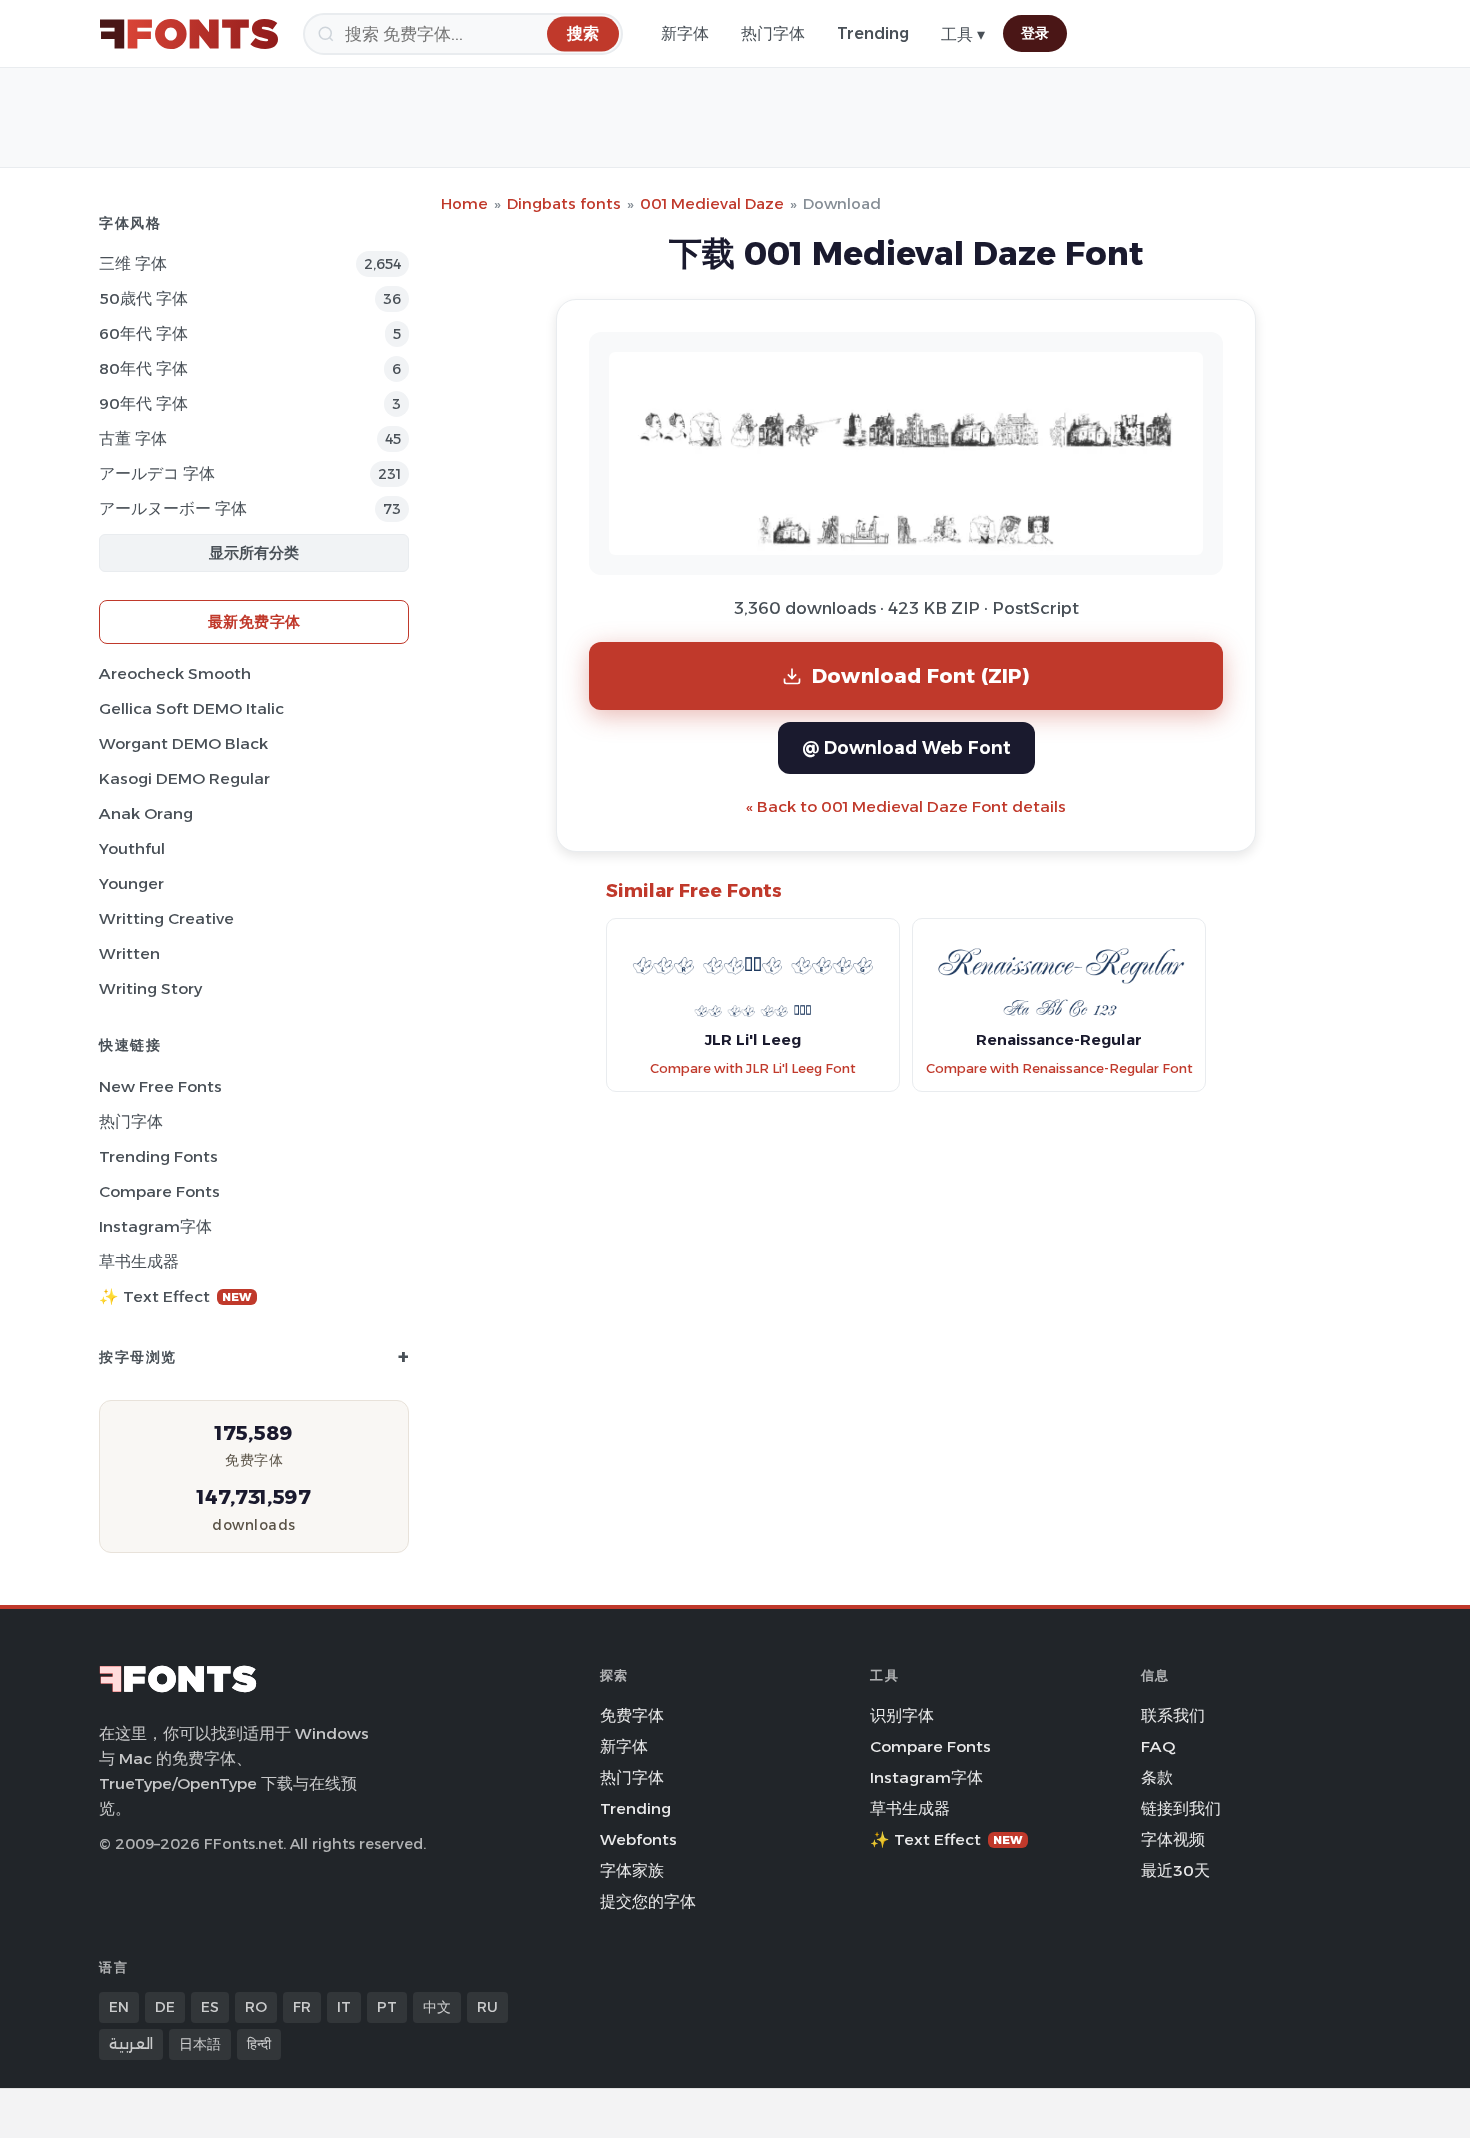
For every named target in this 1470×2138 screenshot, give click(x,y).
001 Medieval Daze (712, 203)
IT (344, 2007)
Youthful (132, 848)
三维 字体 (133, 263)
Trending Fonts (158, 1156)
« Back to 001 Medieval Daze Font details (906, 806)
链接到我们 (1181, 1808)
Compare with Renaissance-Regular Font (1059, 1068)
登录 (1035, 33)
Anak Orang (146, 813)
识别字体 (902, 1715)
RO (256, 2007)
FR (302, 2007)
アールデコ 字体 (157, 473)
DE (165, 2007)
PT (387, 2007)
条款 (1157, 1777)
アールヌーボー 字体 (173, 508)
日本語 (200, 2044)
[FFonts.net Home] (189, 34)
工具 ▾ (963, 34)
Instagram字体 (155, 1226)
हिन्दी (259, 2044)
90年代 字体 (143, 403)
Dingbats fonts (564, 203)
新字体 (685, 33)
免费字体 (632, 1715)
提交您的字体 (648, 1901)
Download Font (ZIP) (921, 675)
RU (487, 2007)
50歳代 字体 (143, 298)
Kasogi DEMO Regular (184, 778)
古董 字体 (133, 438)
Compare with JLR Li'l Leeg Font (753, 1068)
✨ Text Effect (175, 1296)
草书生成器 (139, 1261)
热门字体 (773, 33)
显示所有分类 (254, 552)
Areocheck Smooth (175, 673)
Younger (131, 883)
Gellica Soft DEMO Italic (191, 708)
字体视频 (1173, 1839)
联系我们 (1173, 1715)
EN (119, 2007)
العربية (131, 2044)
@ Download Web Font (906, 747)
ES (210, 2007)
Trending (873, 33)
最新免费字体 (254, 621)
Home (464, 203)
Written (129, 953)
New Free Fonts (160, 1086)
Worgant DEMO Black (183, 743)
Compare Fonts (159, 1191)
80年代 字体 (143, 368)
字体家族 (632, 1870)
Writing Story (150, 988)
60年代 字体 (143, 333)
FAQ (1158, 1746)
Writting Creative (166, 918)
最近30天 (1175, 1870)
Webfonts (638, 1839)
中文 (437, 2007)
